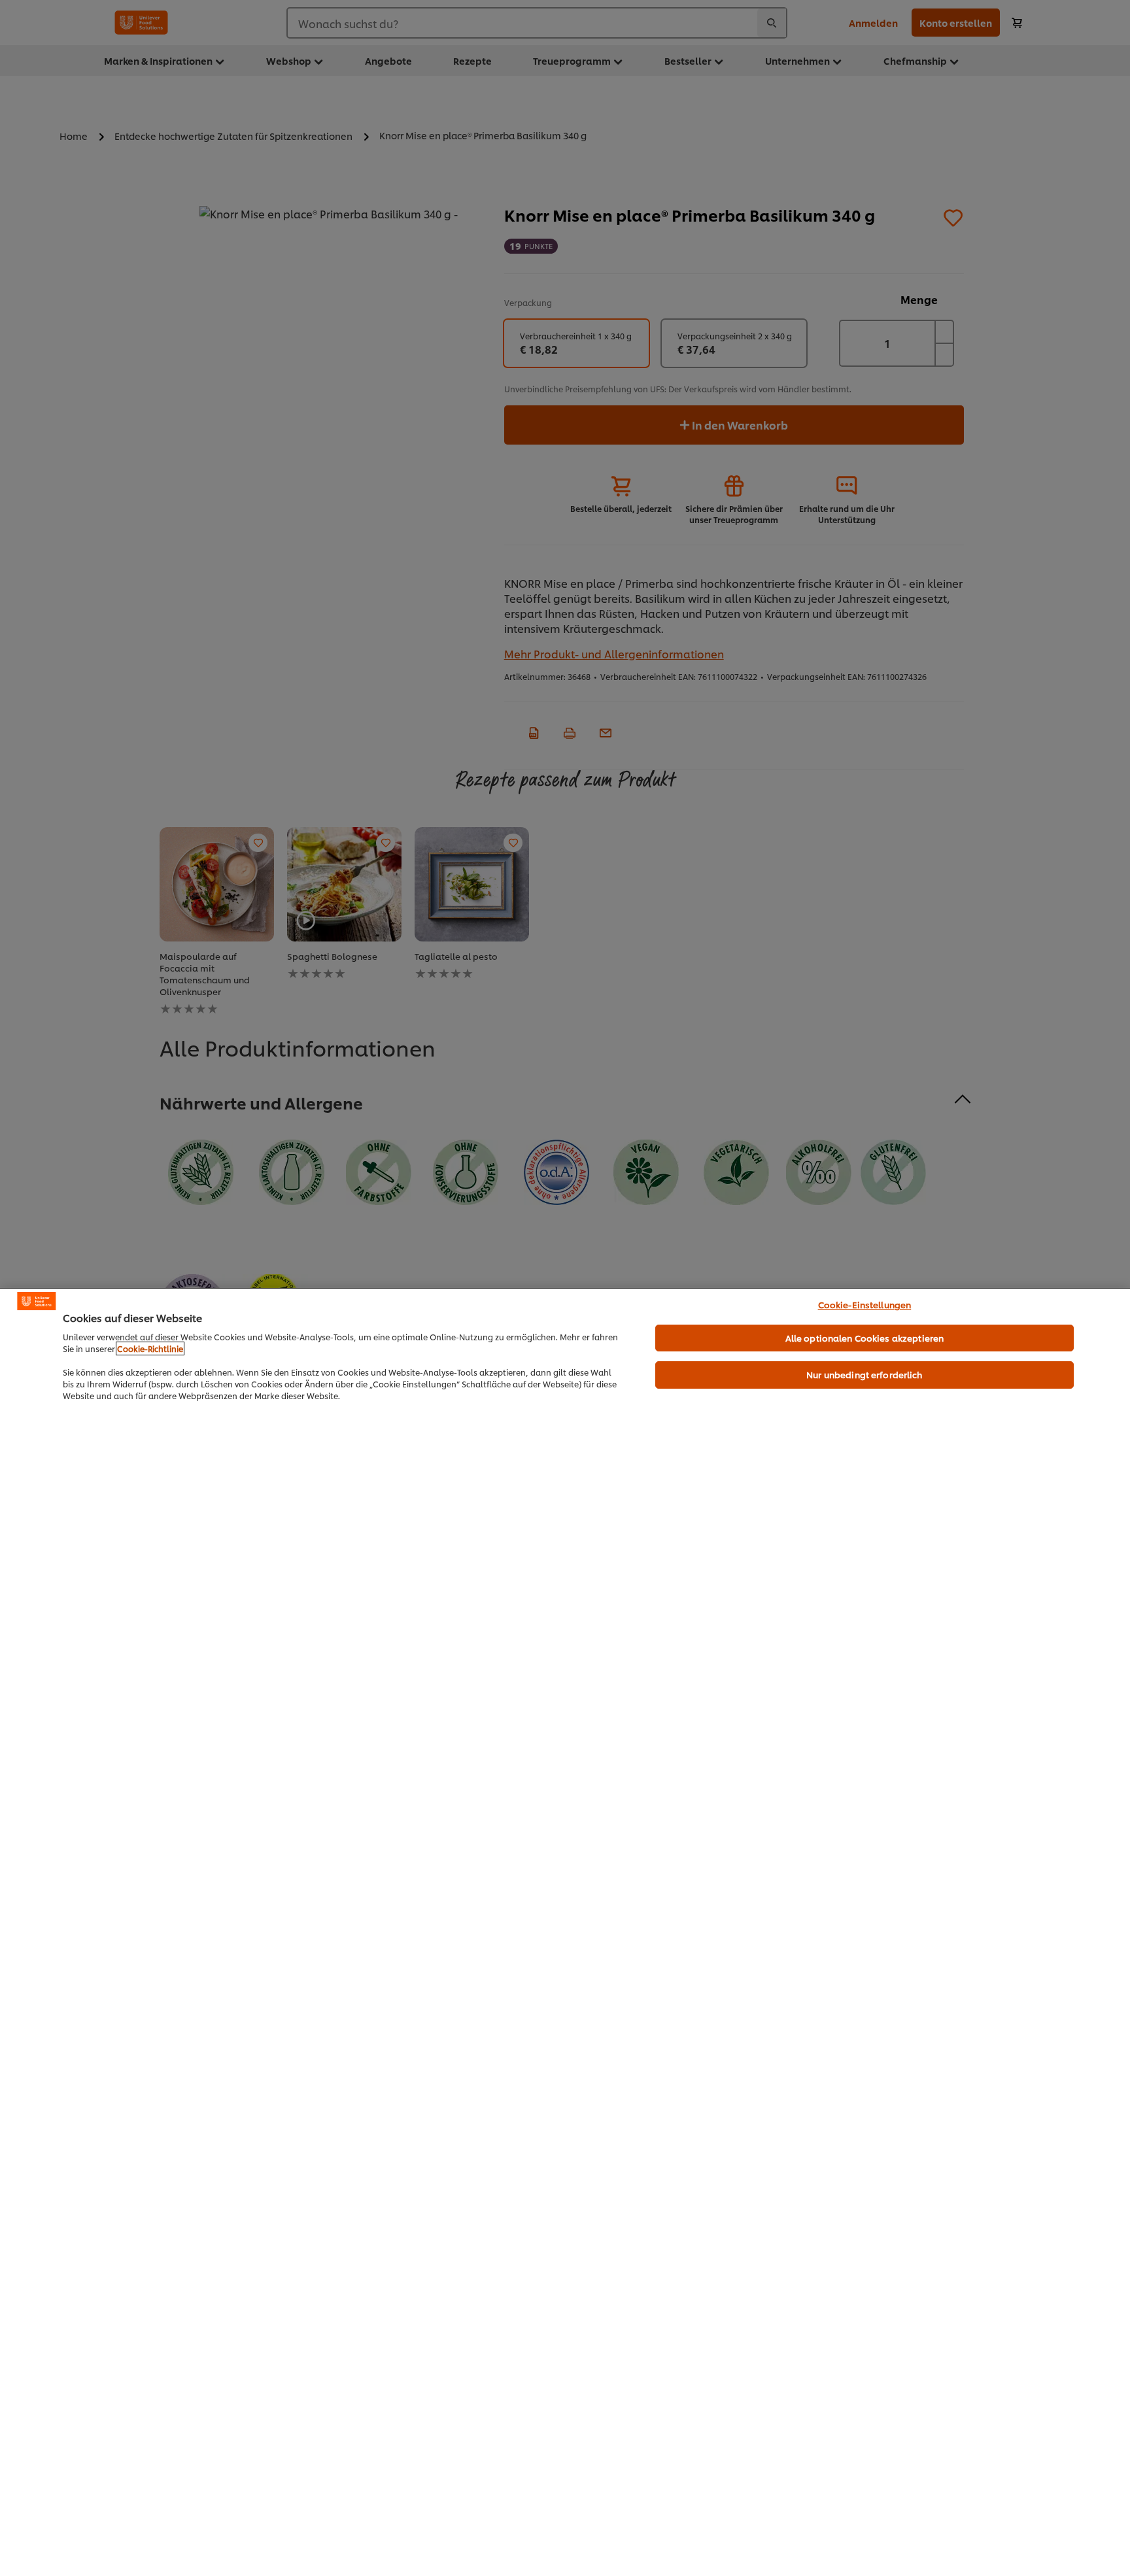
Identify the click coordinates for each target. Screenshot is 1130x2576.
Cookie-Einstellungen (865, 1304)
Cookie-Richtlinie (150, 1348)
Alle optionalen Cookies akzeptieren (865, 1338)
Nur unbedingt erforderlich (864, 1374)
